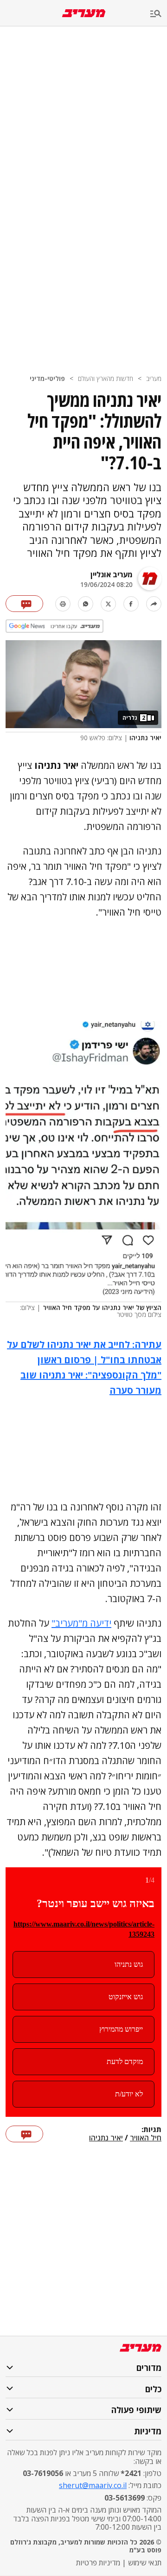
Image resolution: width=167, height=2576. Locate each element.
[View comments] (24, 604)
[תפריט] (159, 14)
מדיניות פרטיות (98, 2563)
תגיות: (151, 2130)
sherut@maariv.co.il (93, 2485)
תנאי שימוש (145, 2563)
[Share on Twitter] (108, 604)
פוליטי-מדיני (47, 378)
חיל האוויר (146, 2138)
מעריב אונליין (112, 574)
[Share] (154, 604)
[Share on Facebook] (131, 604)
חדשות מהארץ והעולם (106, 378)
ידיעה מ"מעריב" (81, 1623)
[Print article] (63, 604)
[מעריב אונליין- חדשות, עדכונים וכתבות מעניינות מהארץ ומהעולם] (84, 13)
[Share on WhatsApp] (86, 604)
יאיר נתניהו (106, 2138)
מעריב (154, 378)
